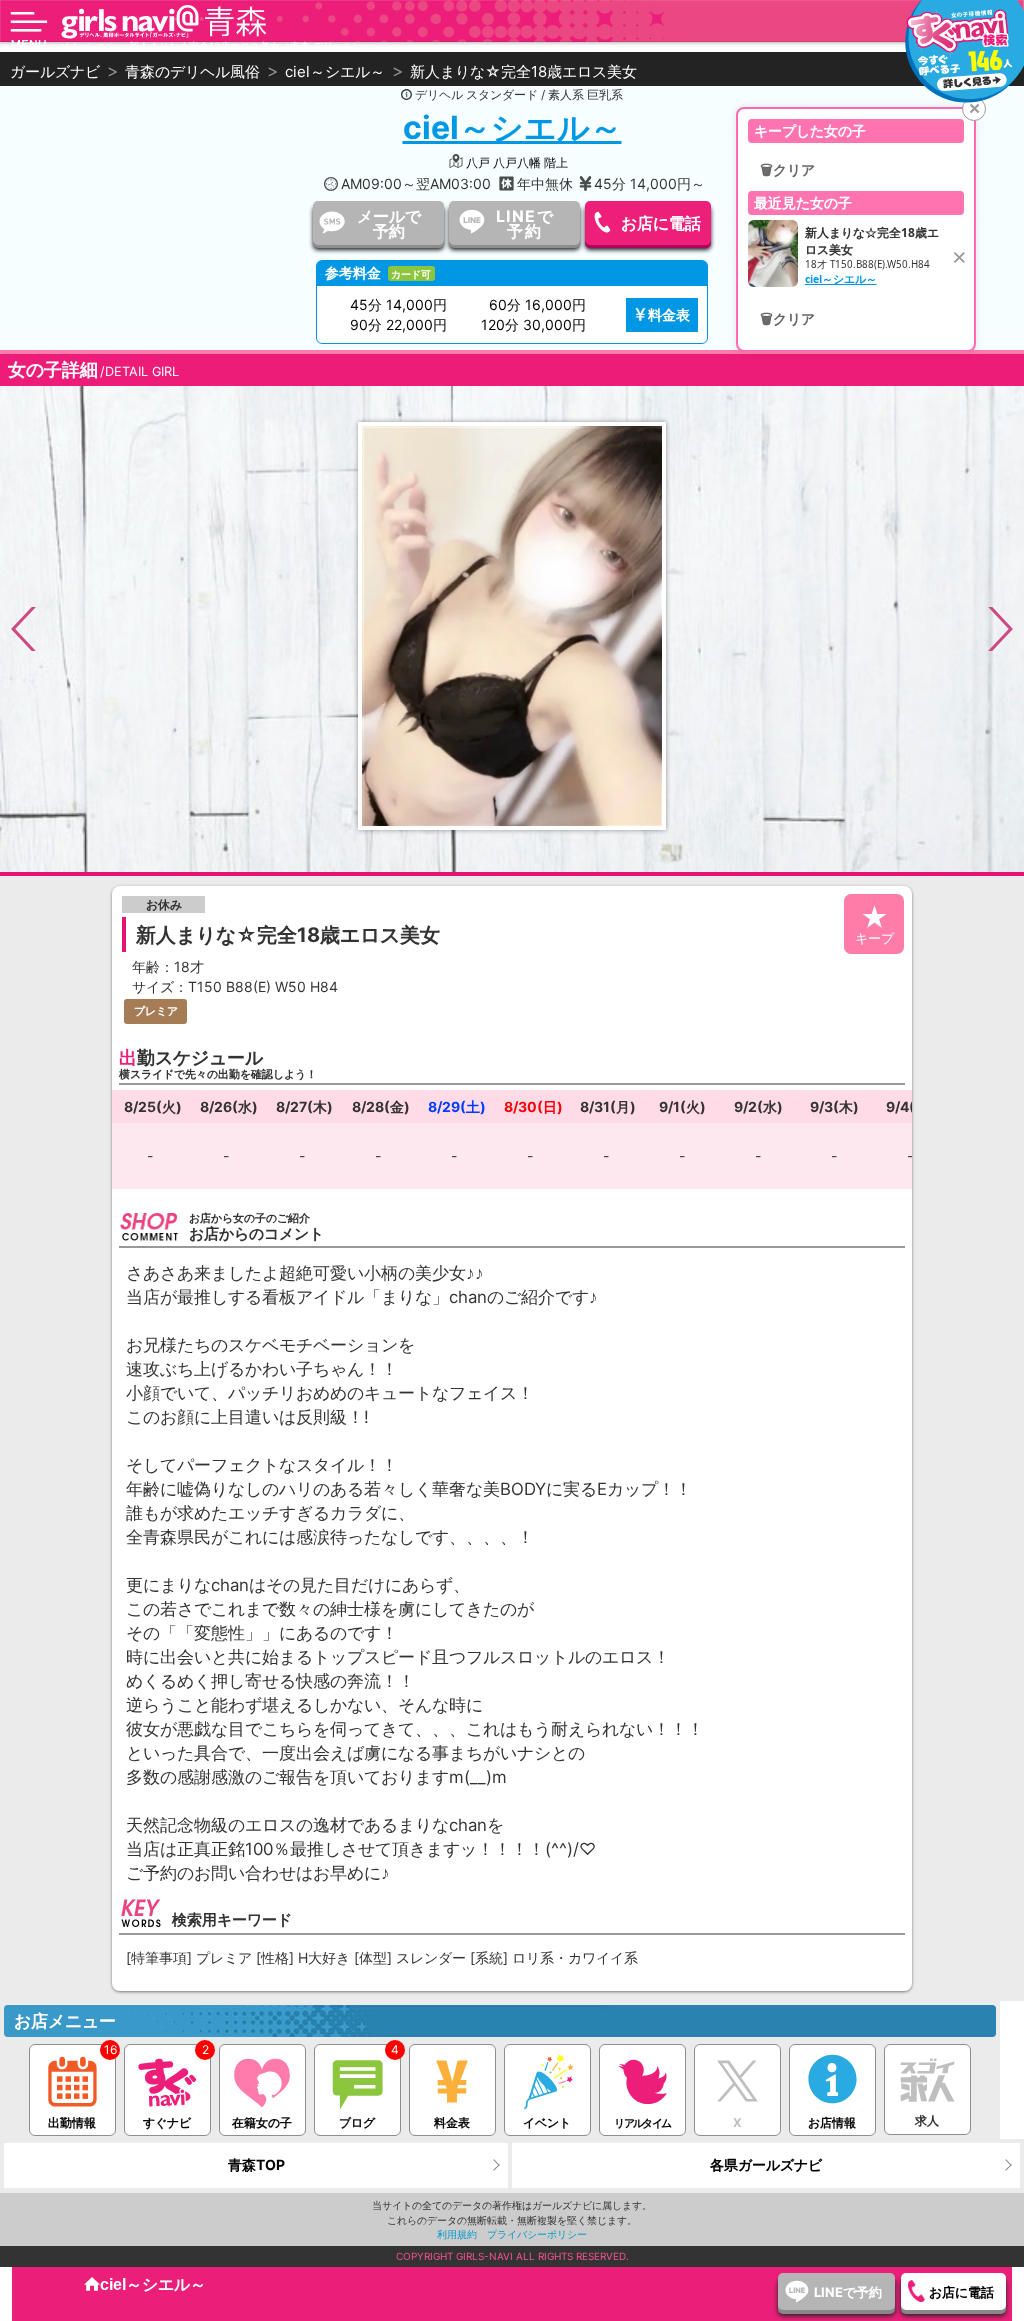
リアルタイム (642, 2123)
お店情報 (832, 2122)
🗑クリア (787, 170)
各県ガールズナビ (766, 2164)
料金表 (669, 314)
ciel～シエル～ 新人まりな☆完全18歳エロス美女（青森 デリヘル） (211, 46)
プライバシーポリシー (537, 2234)
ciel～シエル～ (512, 127)
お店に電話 (661, 223)
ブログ (357, 2122)
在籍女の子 (262, 2122)
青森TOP (256, 2164)
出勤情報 (72, 2122)
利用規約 (457, 2234)
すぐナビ (167, 2122)
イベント (547, 2122)
